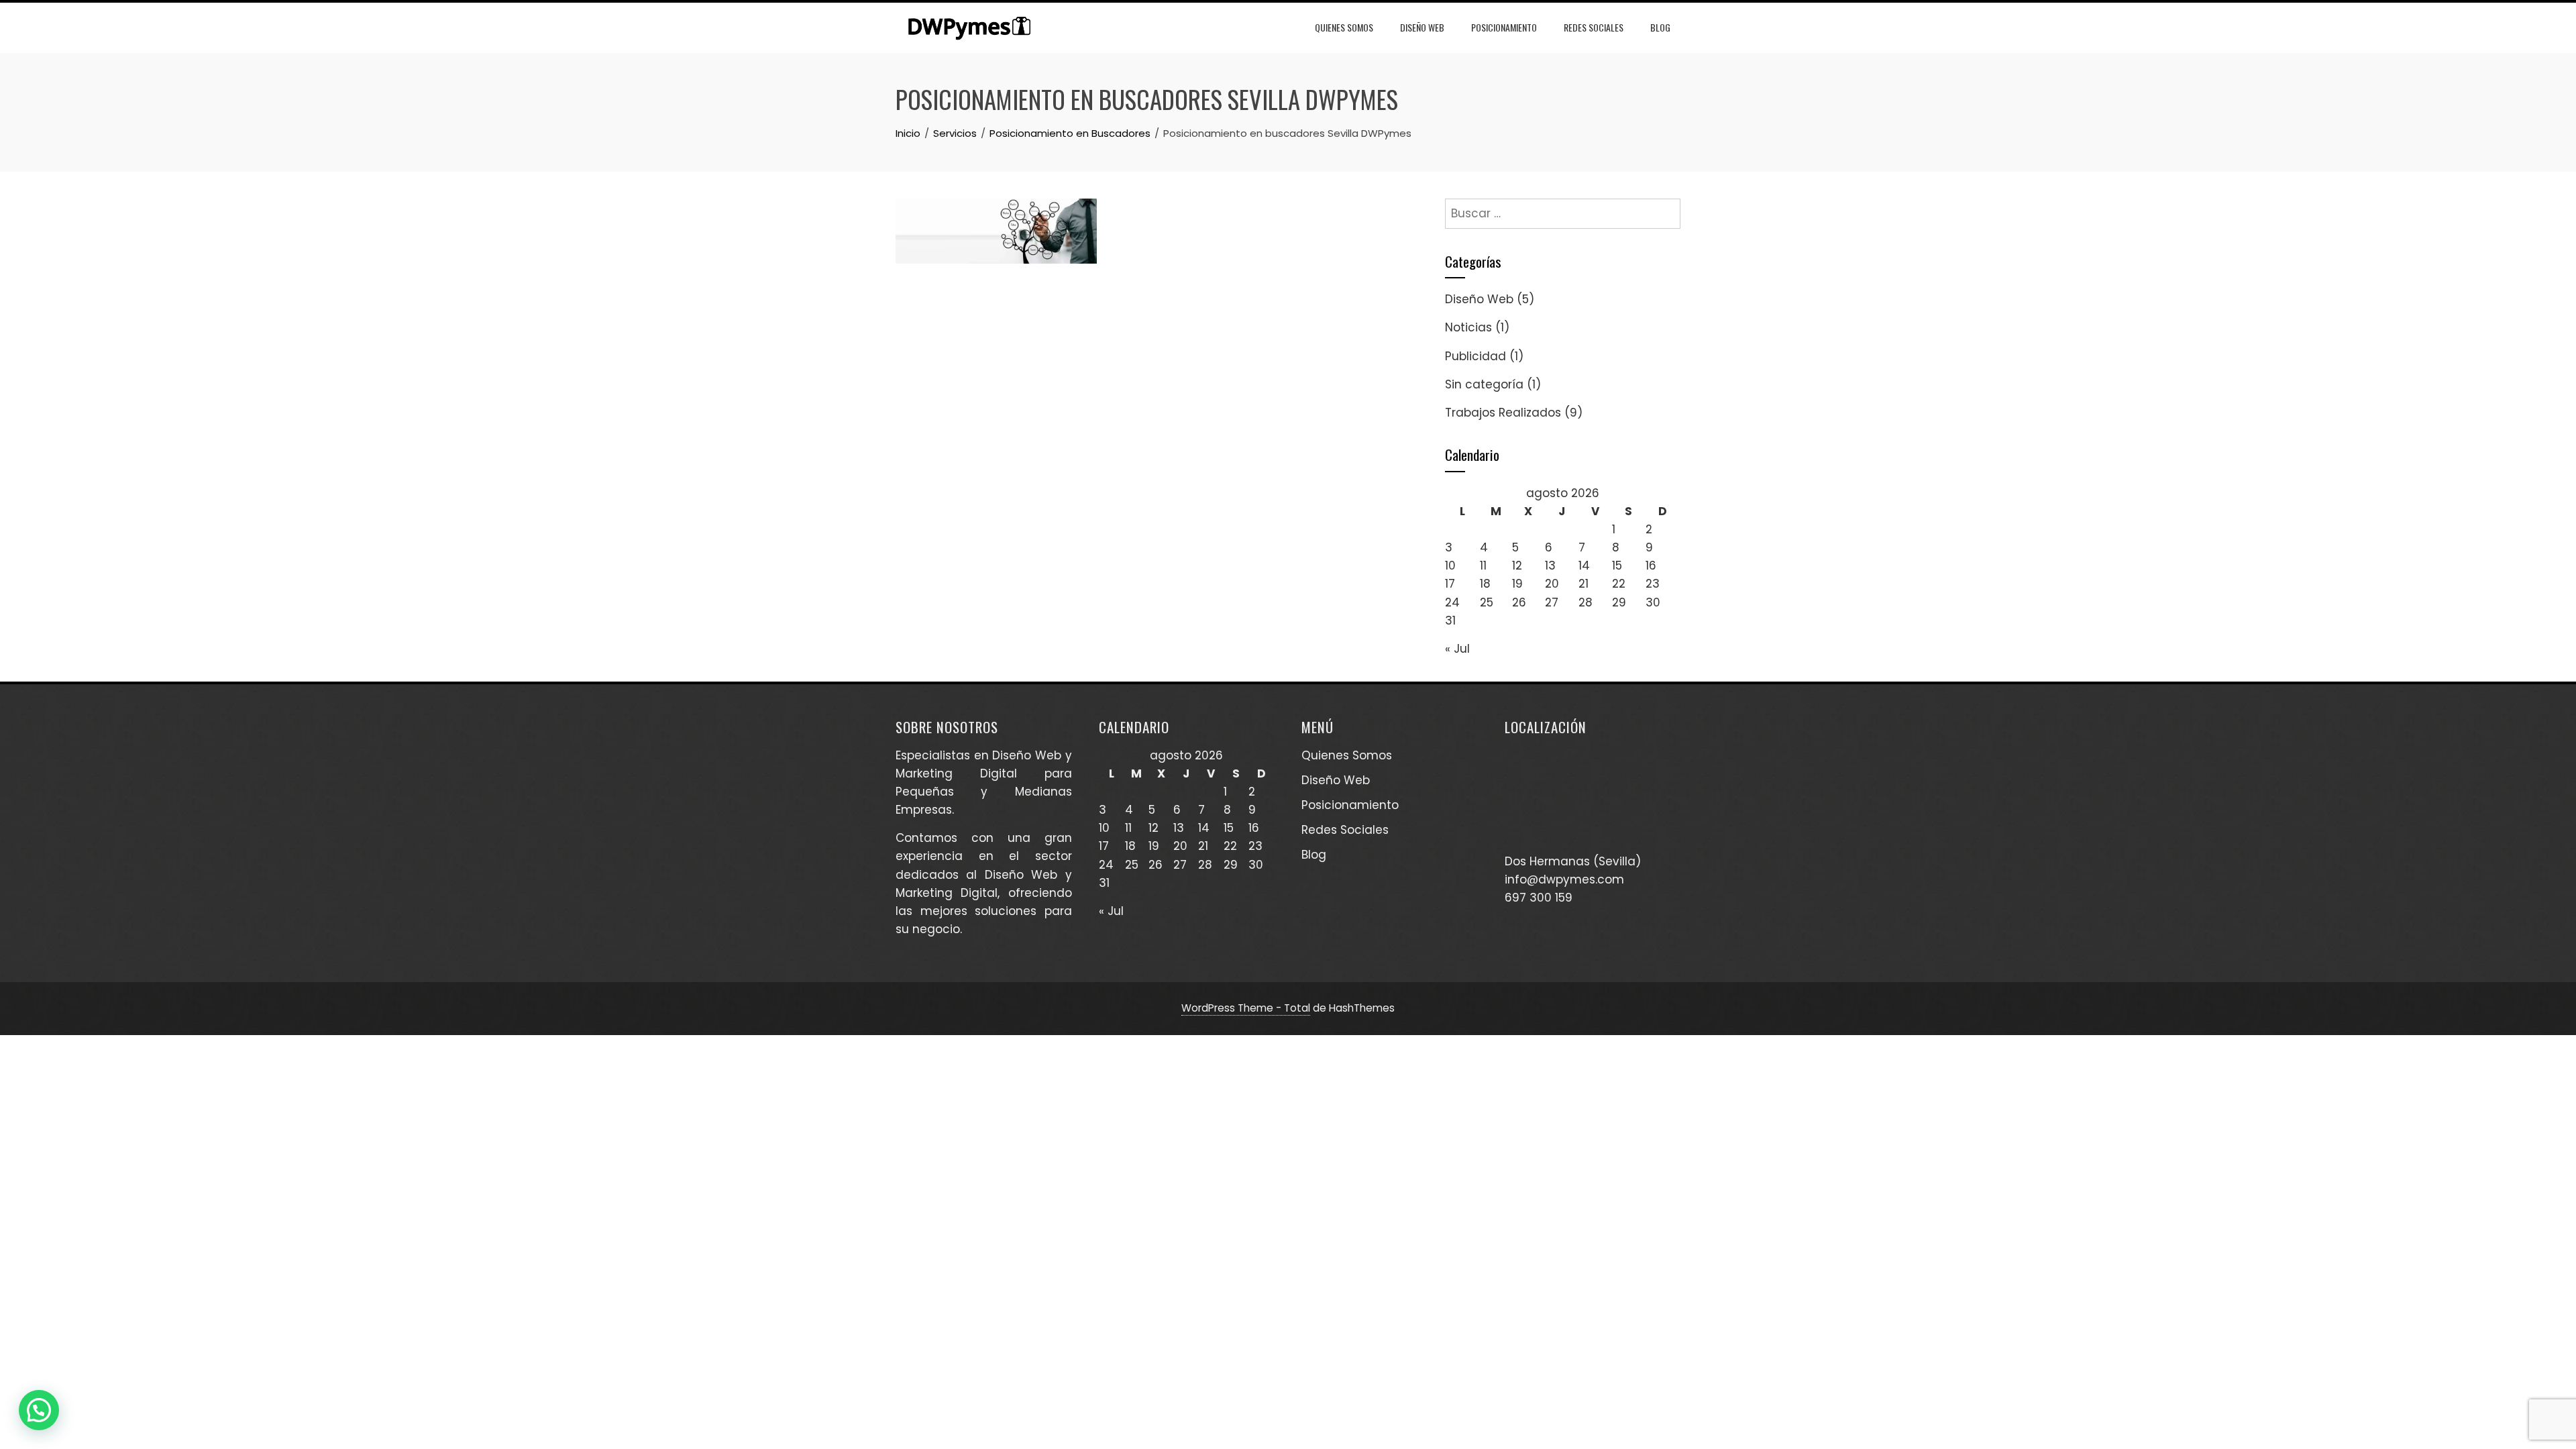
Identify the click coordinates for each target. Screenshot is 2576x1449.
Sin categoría (1484, 384)
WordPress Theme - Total (1246, 1008)
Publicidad (1475, 356)
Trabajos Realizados (1503, 413)
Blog (1660, 27)
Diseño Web (1422, 27)
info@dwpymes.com (1564, 879)
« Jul (1457, 649)
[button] (39, 1410)
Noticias (1468, 327)
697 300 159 (1539, 898)
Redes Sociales (1594, 27)
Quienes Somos (1344, 27)
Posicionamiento (1504, 27)
